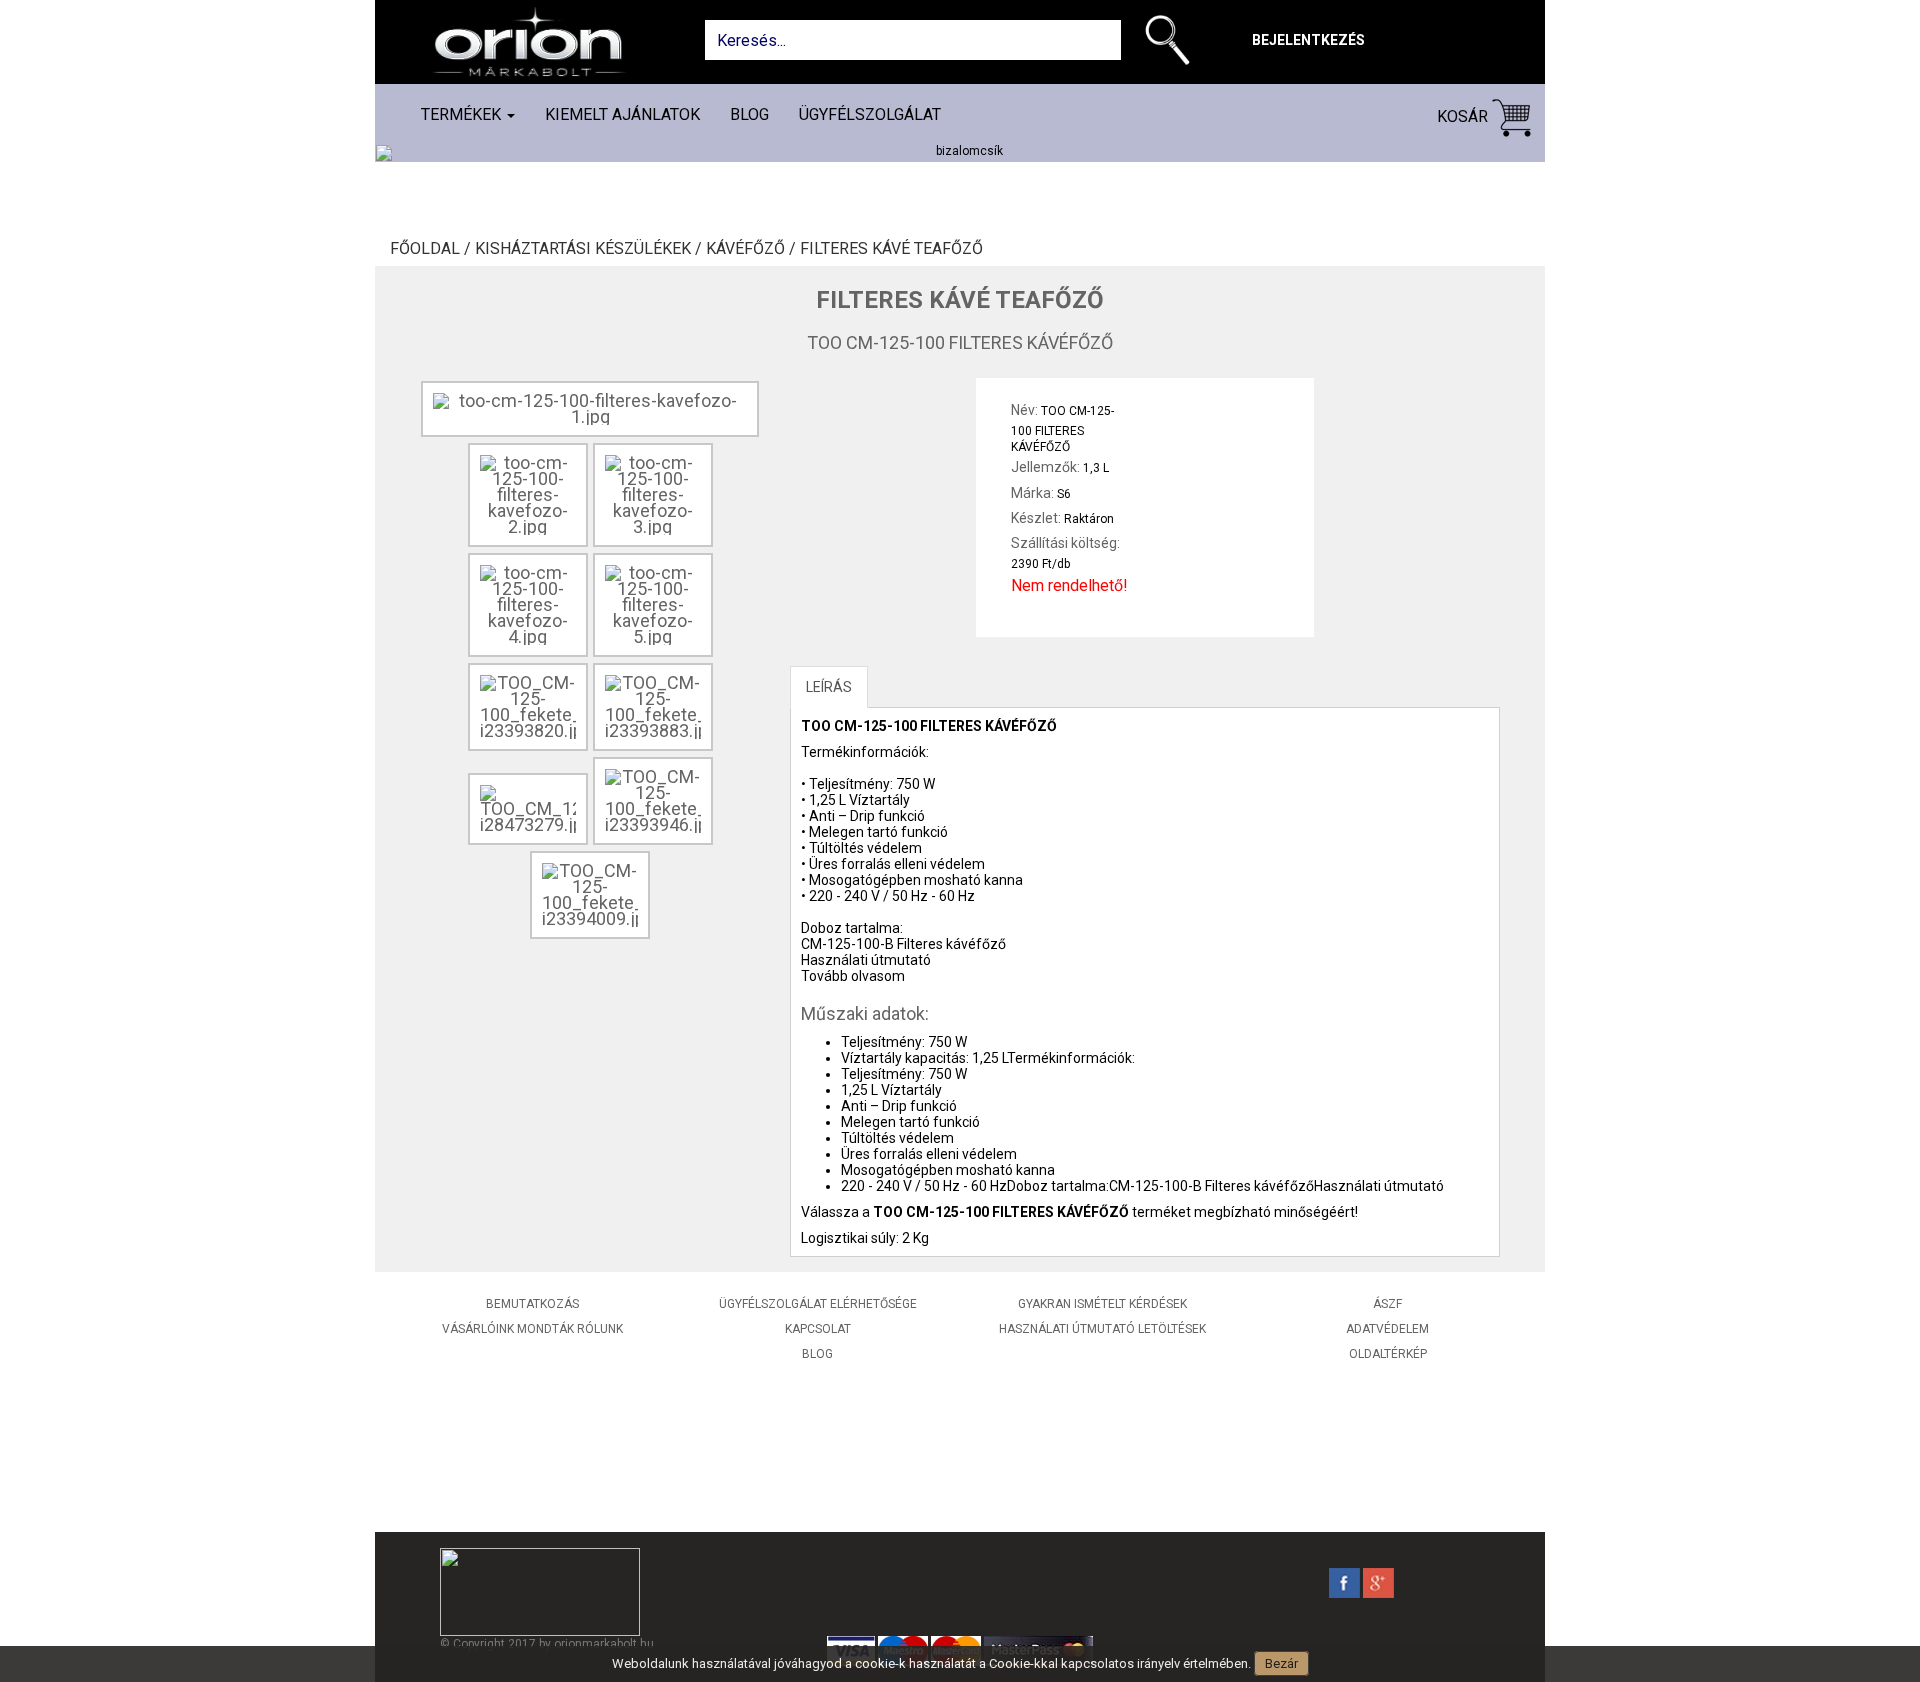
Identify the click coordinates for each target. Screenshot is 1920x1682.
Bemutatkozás (532, 1304)
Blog (749, 114)
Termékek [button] (463, 114)
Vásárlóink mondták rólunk (532, 1329)
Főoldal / (432, 249)
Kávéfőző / (753, 249)
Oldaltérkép (1388, 1354)
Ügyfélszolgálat (870, 114)
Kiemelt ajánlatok (622, 114)
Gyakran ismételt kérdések (1102, 1304)
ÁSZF (1387, 1304)
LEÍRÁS (829, 687)
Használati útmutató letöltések (1102, 1329)
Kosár (1464, 116)
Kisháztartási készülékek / (590, 249)
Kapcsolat (818, 1329)
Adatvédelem (1387, 1329)
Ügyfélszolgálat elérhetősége (818, 1304)
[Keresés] (1172, 44)
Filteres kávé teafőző (891, 249)
